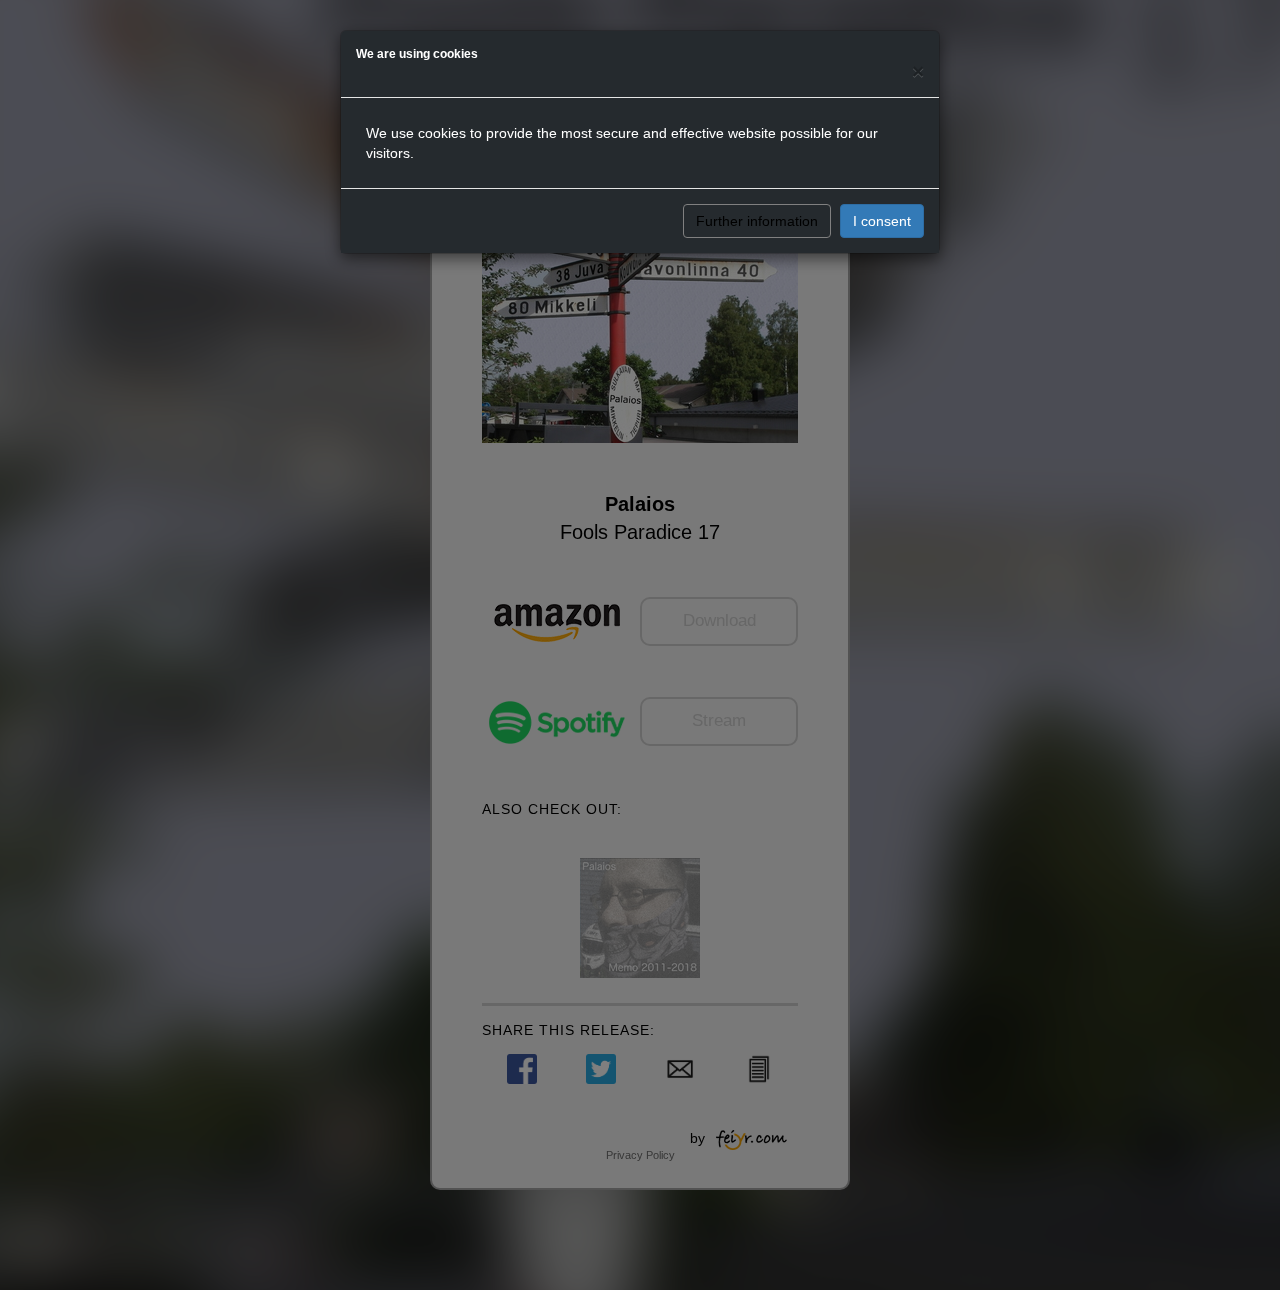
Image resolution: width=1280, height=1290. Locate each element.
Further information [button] (757, 221)
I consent (882, 221)
